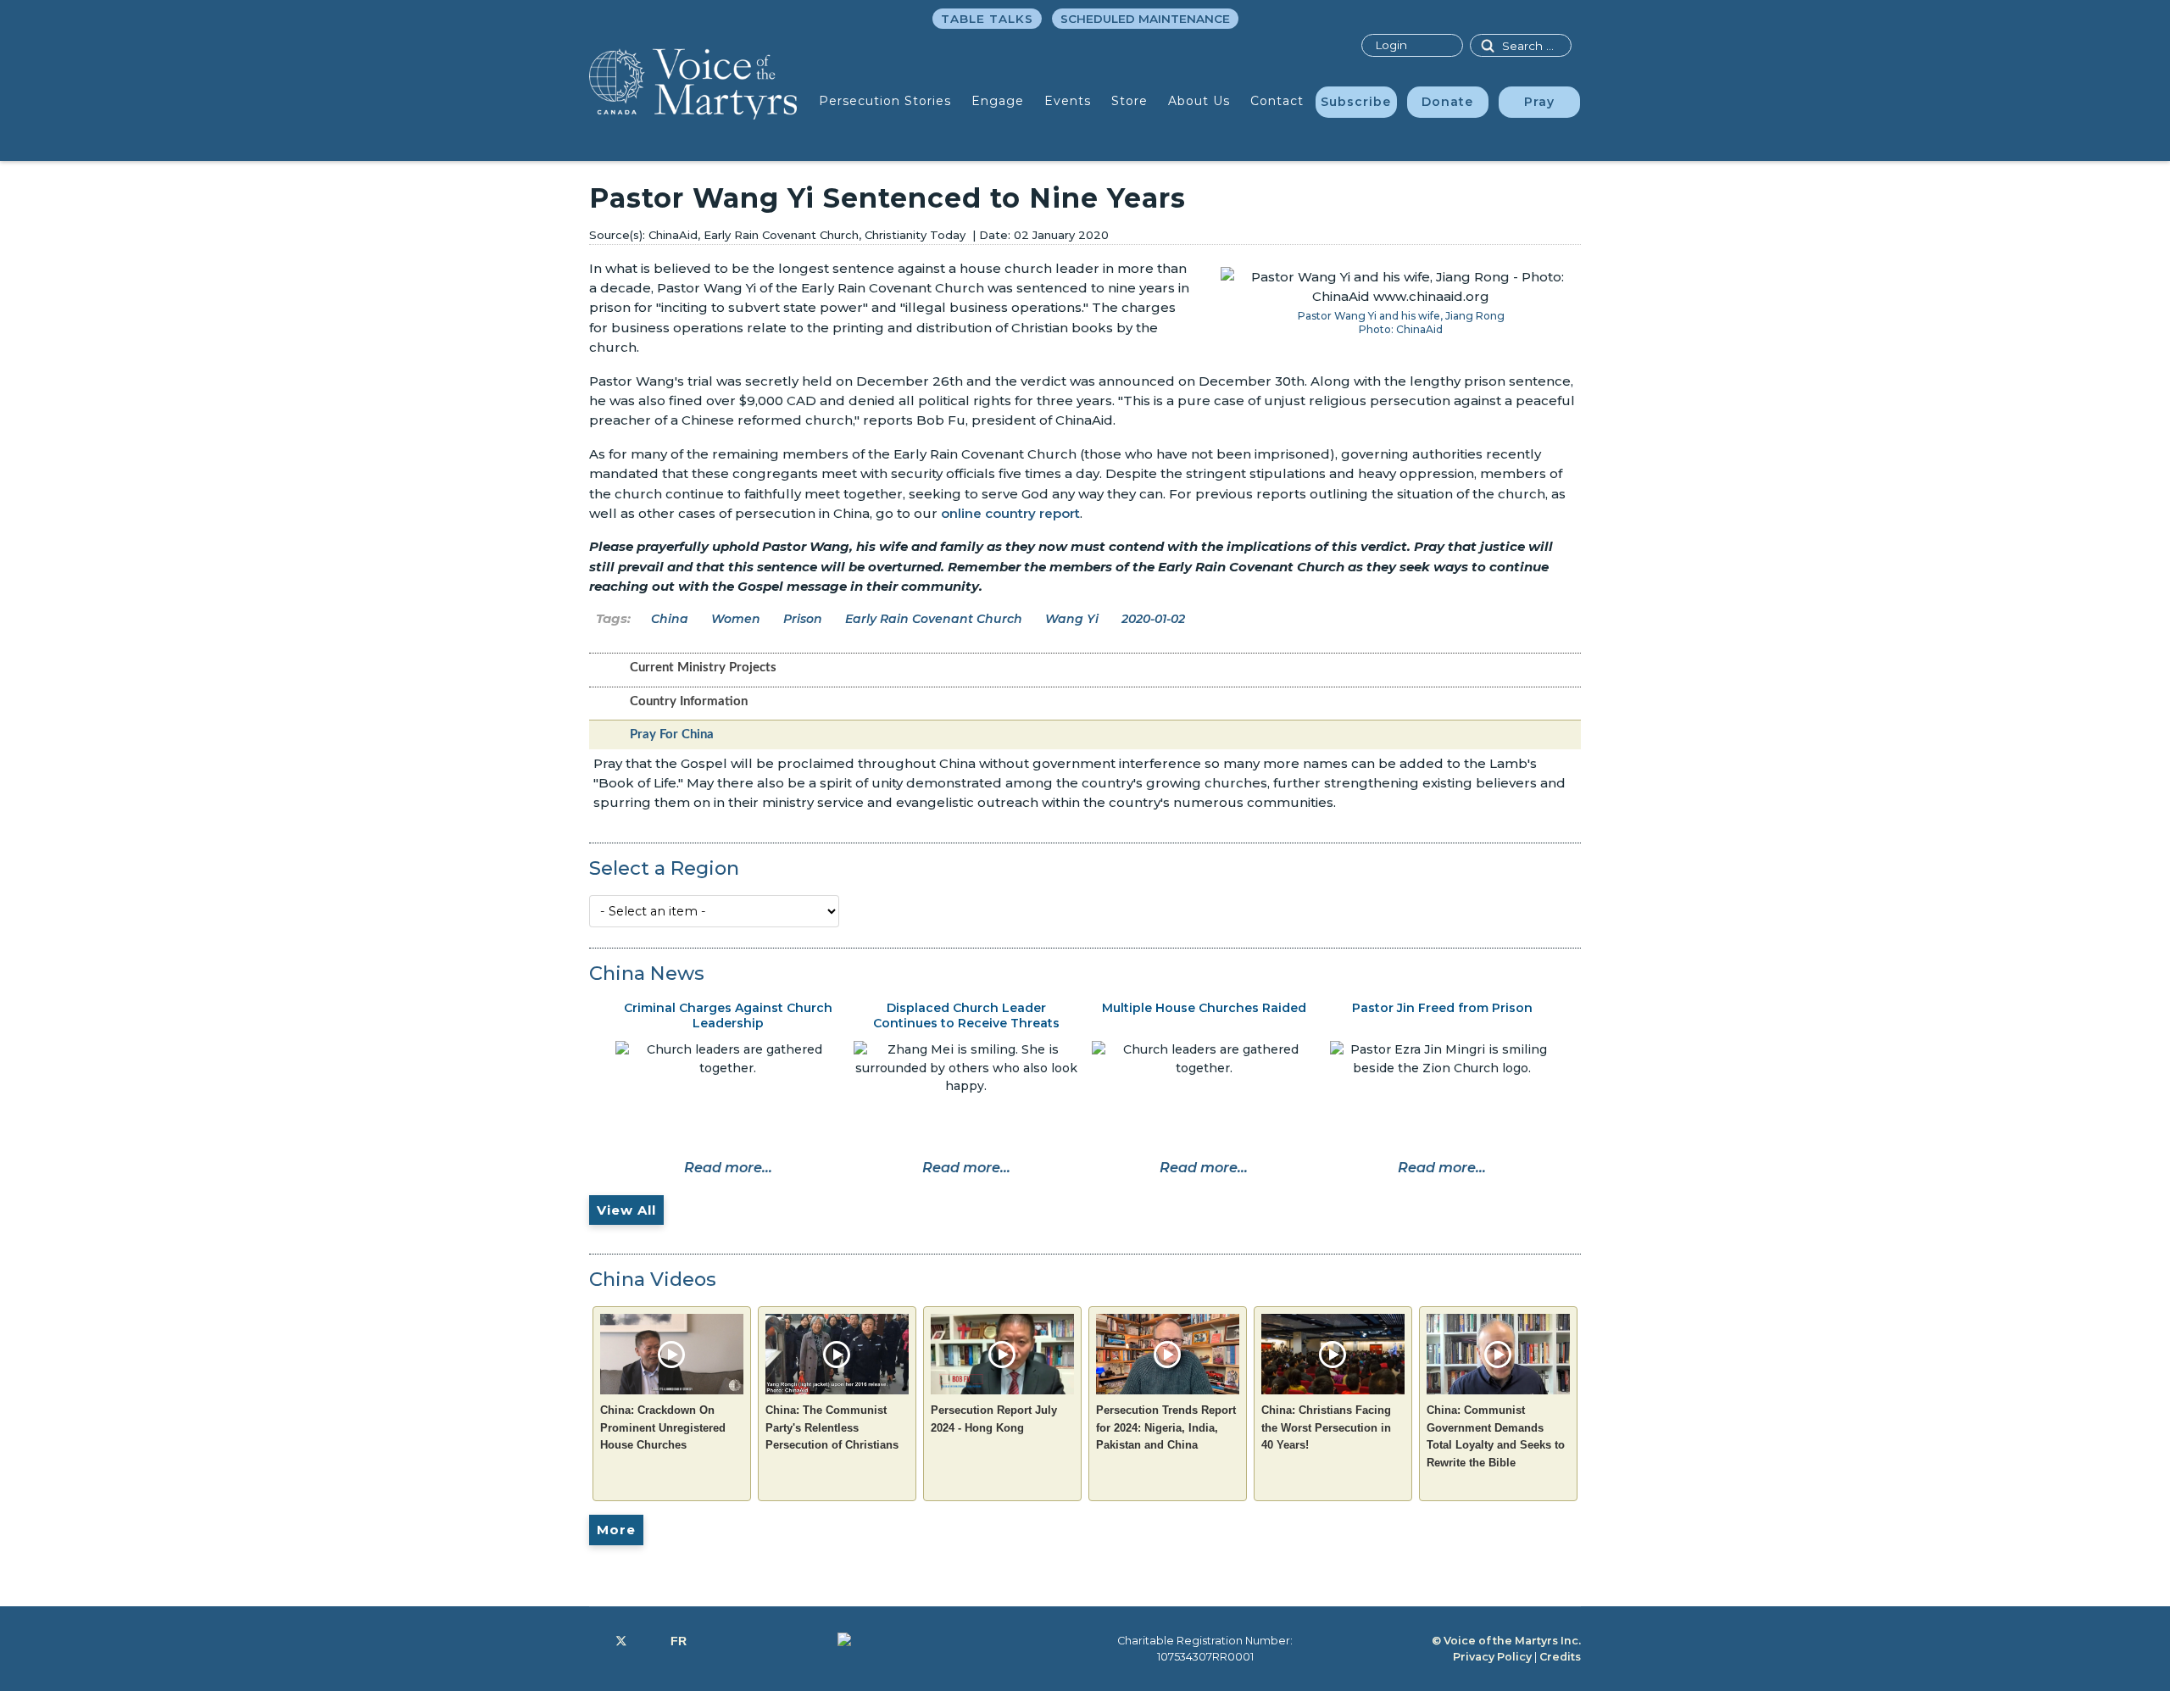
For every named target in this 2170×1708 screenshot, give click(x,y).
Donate (1447, 102)
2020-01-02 (1153, 619)
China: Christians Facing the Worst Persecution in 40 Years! (1326, 1427)
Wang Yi (1072, 619)
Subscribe (1356, 102)
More (616, 1530)
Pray (1539, 102)
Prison (803, 619)
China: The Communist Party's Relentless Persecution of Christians (832, 1427)
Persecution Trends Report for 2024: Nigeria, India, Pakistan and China (1166, 1427)
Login (1391, 45)
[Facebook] (594, 1641)
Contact (1277, 101)
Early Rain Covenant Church (934, 619)
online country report (1010, 513)
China (670, 619)
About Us (1199, 101)
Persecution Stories (885, 101)
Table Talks (987, 19)
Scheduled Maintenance (1145, 19)
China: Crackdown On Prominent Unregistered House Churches (663, 1427)
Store (1130, 101)
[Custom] (679, 1641)
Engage (998, 101)
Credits (1560, 1657)
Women (736, 619)
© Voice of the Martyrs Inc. (1506, 1641)
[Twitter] (621, 1641)
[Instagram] (649, 1641)
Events (1068, 101)
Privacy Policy (1492, 1657)
